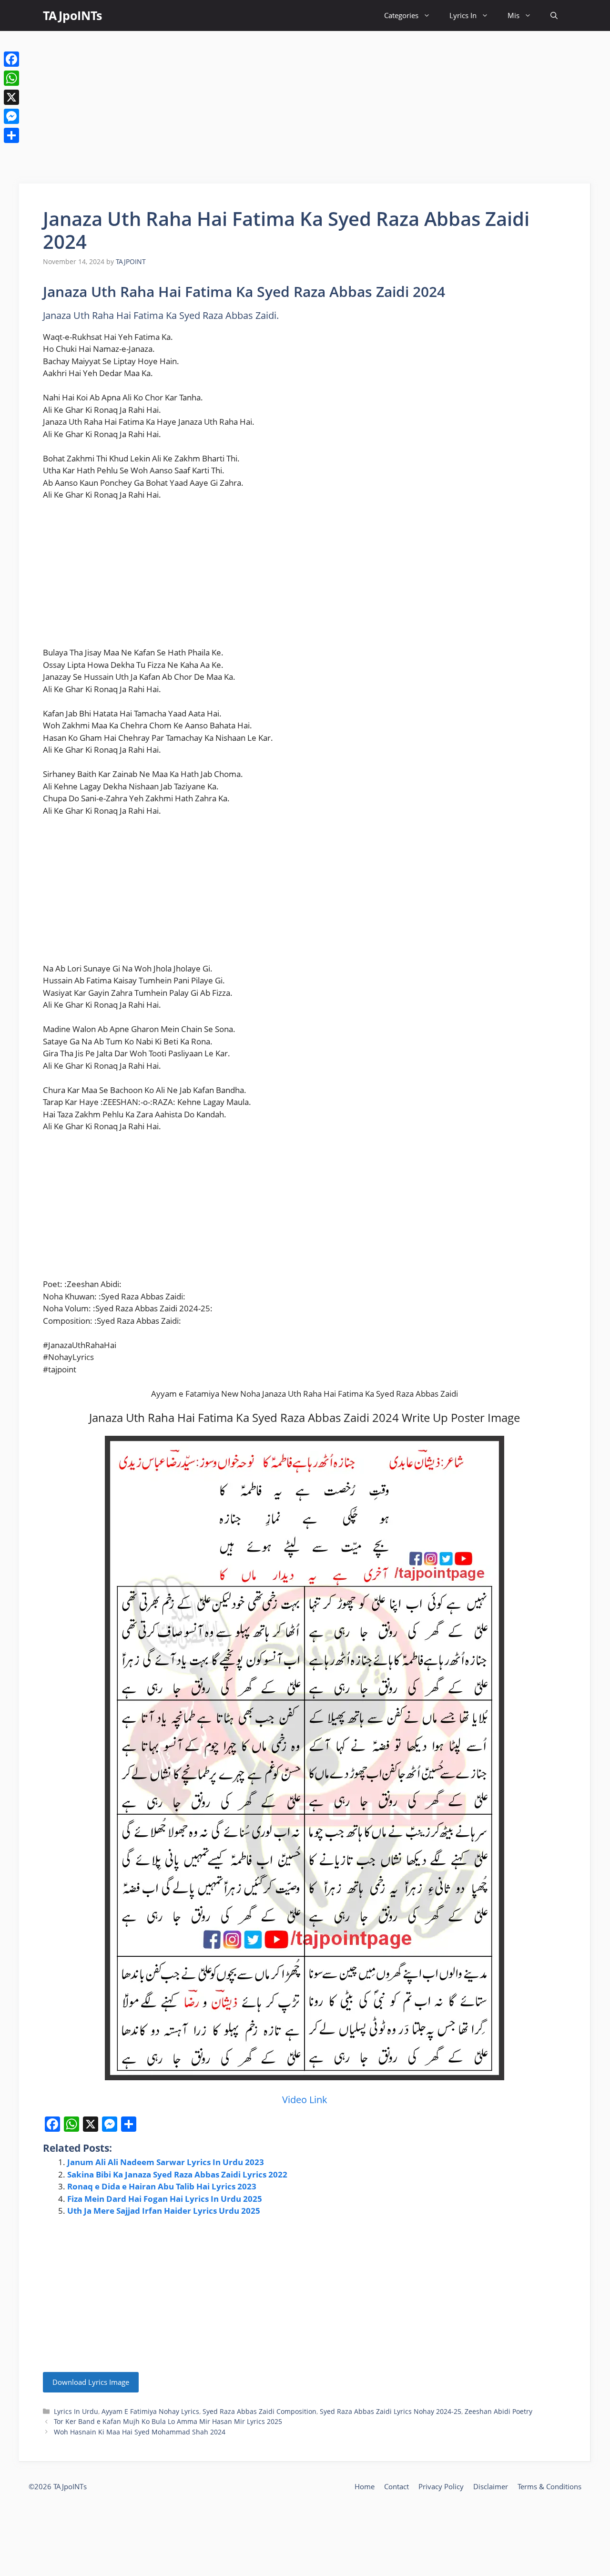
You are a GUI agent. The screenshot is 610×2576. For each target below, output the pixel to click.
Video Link (305, 2100)
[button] (554, 15)
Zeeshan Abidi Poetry (498, 2411)
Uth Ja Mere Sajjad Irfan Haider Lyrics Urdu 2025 (164, 2211)
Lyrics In (463, 15)
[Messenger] (11, 116)
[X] (11, 97)
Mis (513, 15)
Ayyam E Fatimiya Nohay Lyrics (150, 2411)
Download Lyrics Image (91, 2382)
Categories (401, 15)
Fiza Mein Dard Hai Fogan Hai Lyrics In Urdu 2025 (165, 2199)
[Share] (11, 135)
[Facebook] (11, 59)
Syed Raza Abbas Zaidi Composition (259, 2411)
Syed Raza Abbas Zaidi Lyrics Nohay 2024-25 (391, 2411)
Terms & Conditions (549, 2486)
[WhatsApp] (11, 78)
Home (365, 2486)
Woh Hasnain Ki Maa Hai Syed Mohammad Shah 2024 (140, 2432)
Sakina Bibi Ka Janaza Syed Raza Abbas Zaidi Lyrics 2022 (177, 2174)
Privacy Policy (441, 2486)
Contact (396, 2486)
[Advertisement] (305, 107)
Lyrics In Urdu (76, 2411)
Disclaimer (491, 2486)
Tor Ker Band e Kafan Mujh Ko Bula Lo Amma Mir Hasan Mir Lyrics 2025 (168, 2421)
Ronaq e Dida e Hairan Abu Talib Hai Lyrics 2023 (162, 2186)
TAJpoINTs (72, 15)
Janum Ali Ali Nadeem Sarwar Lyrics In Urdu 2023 (166, 2162)
